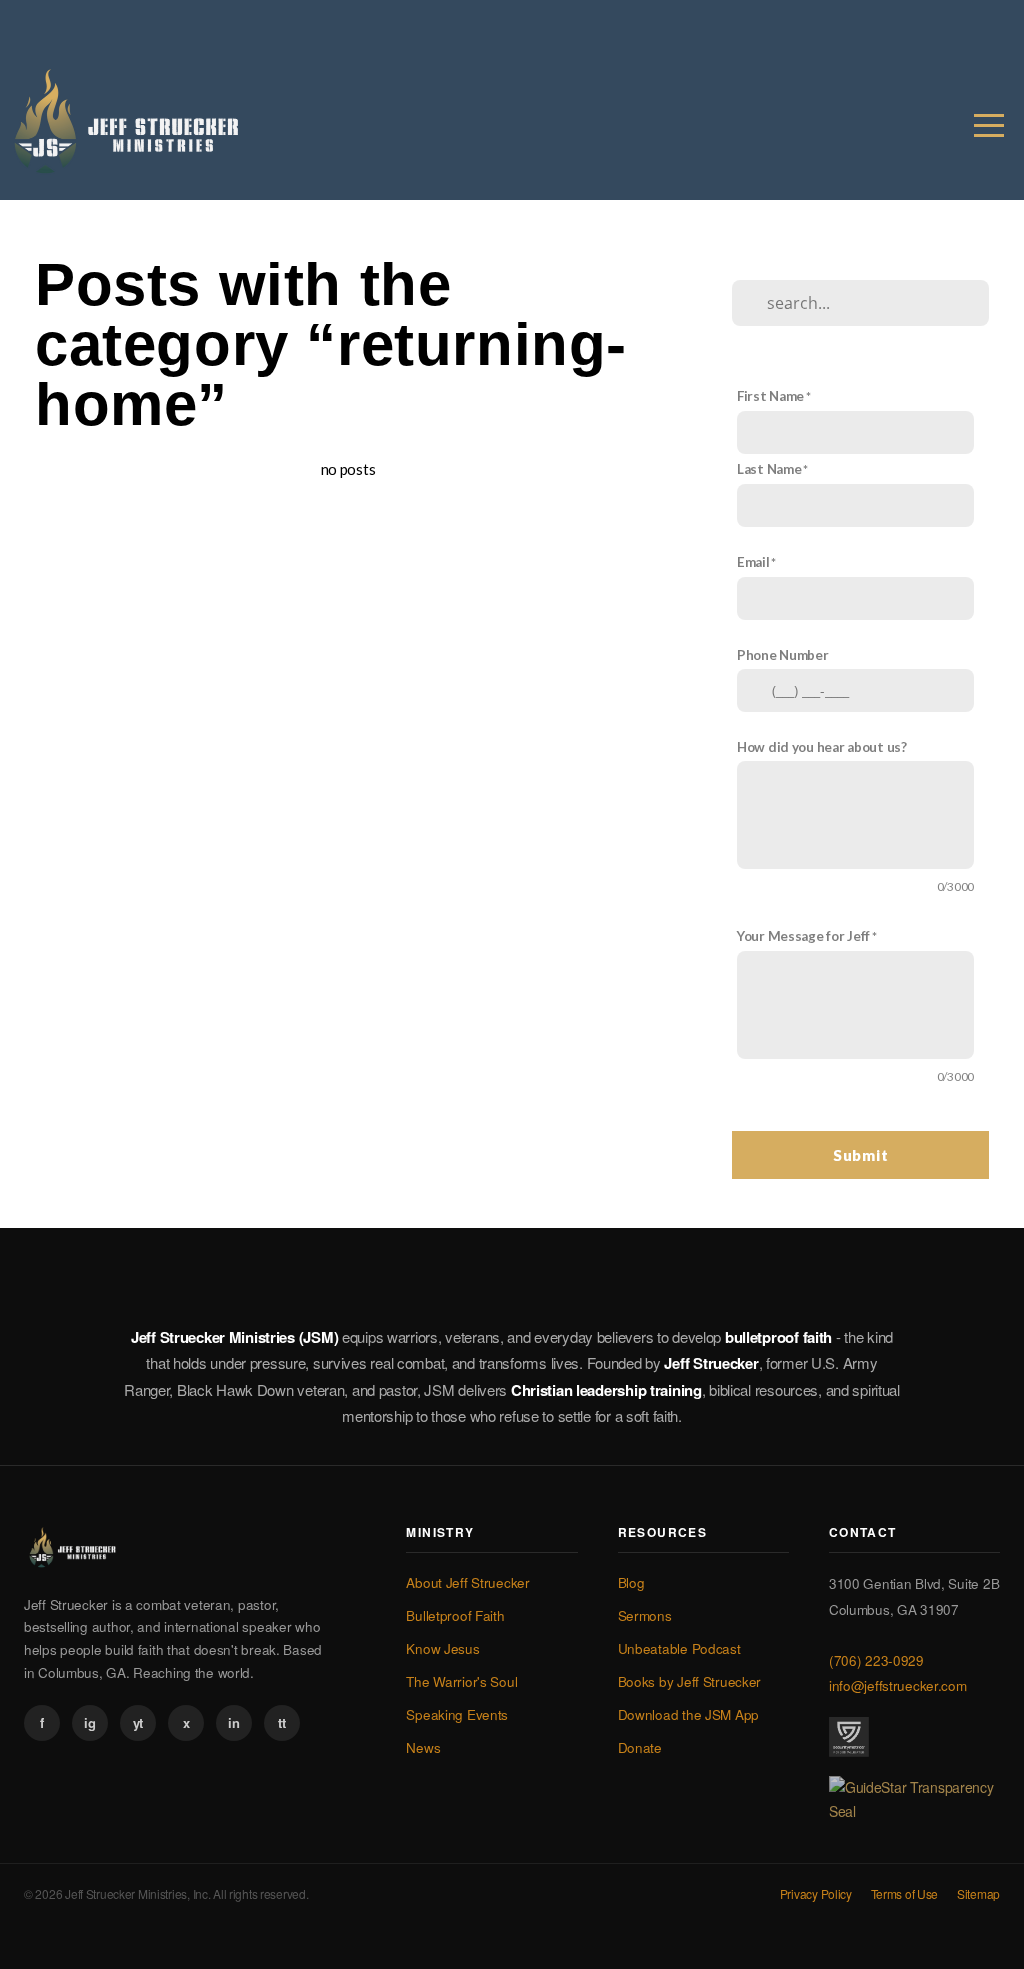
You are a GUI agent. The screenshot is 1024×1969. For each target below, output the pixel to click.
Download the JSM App (688, 1714)
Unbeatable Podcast (679, 1648)
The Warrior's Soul (461, 1681)
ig (89, 1722)
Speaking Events (457, 1714)
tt (281, 1722)
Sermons (645, 1615)
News (423, 1747)
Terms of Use (905, 1893)
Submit (861, 1155)
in (233, 1722)
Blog (631, 1582)
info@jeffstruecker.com (898, 1685)
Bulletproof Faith (455, 1615)
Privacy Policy (816, 1893)
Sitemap (978, 1893)
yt (138, 1722)
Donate (640, 1747)
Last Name (769, 469)
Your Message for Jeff (803, 936)
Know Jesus (442, 1648)
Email (753, 562)
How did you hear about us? (822, 747)
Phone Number (783, 655)
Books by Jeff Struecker (690, 1681)
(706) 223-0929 (876, 1660)
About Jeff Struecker (467, 1582)
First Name (770, 396)
